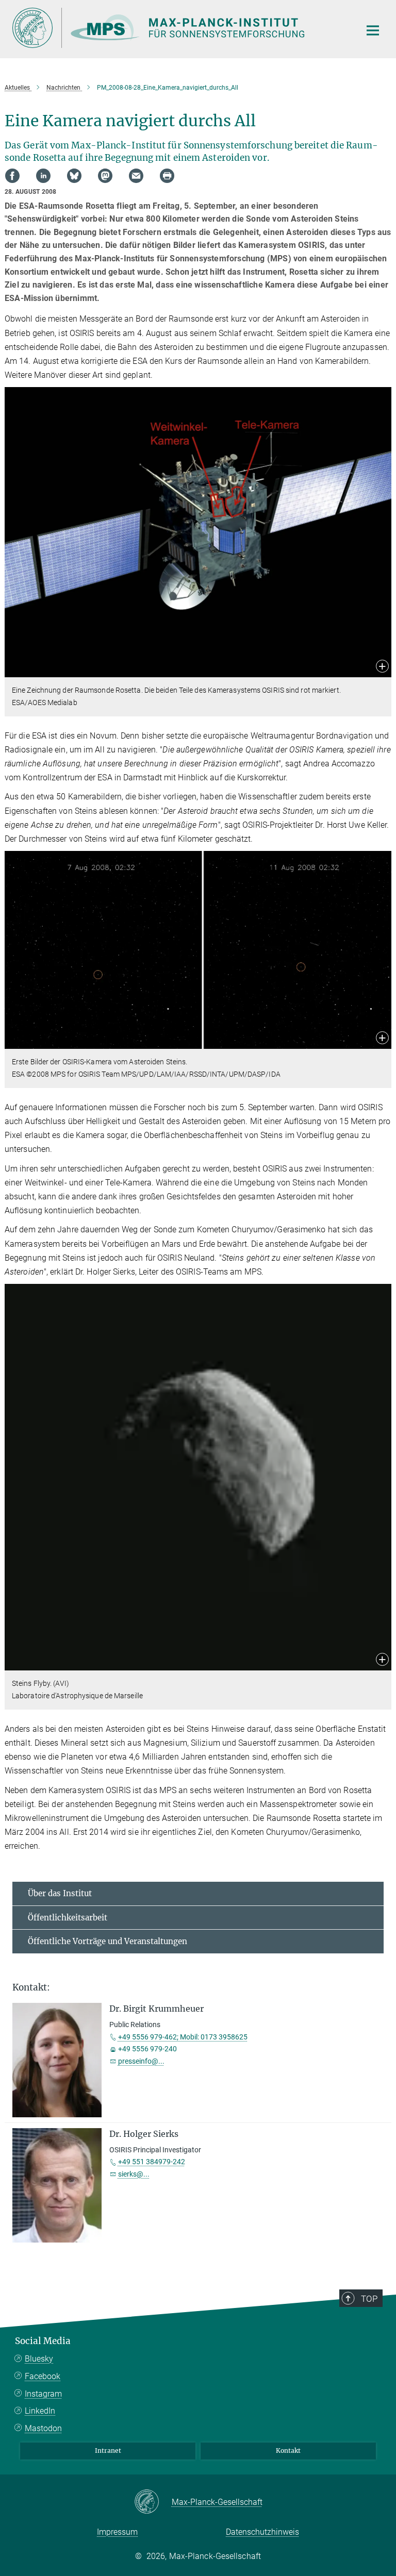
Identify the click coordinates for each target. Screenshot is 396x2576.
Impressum (117, 2532)
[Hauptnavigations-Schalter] (373, 30)
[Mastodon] (105, 176)
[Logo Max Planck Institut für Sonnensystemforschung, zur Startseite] (180, 28)
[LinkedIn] (43, 176)
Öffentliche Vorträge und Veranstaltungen (108, 1941)
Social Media (43, 2341)
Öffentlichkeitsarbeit (68, 1918)
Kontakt (288, 2450)
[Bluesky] (74, 176)
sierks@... (134, 2174)
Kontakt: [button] (31, 1987)
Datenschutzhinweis (262, 2532)
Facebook (43, 2376)
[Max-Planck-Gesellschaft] (153, 2502)
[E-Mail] (136, 176)
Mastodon (43, 2428)
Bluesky (39, 2359)
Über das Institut (60, 1893)
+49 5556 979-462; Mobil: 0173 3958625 (183, 2037)
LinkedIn (40, 2411)
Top (369, 2299)
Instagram (43, 2394)
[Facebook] (12, 176)
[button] (382, 667)
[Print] (167, 176)
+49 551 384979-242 (152, 2162)
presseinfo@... (141, 2061)
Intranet (108, 2450)
